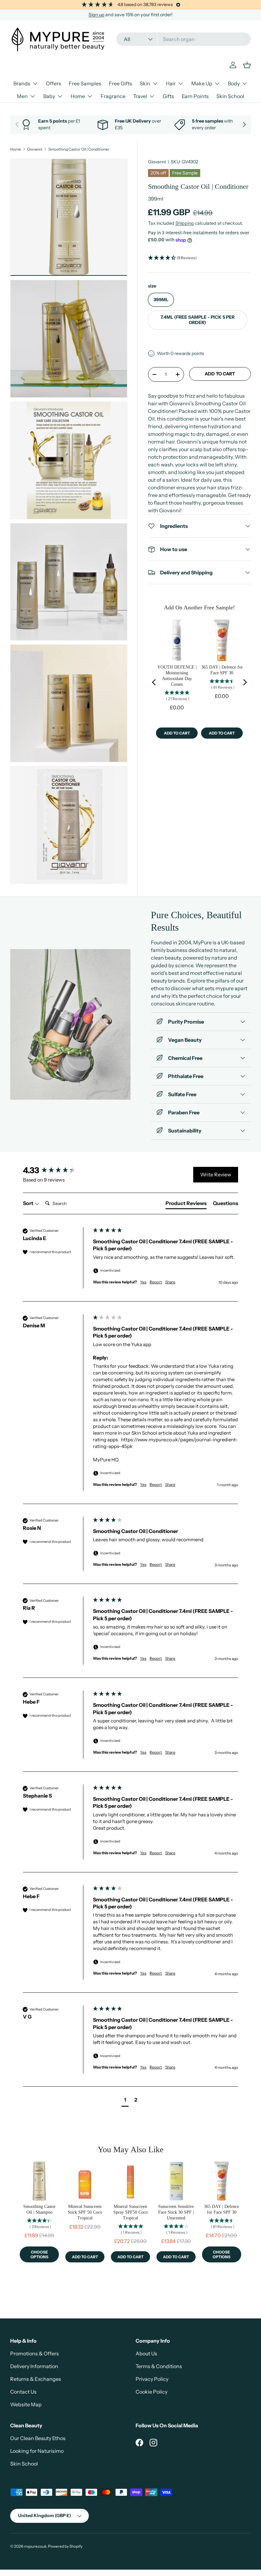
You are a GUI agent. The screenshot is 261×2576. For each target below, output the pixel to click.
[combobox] (183, 39)
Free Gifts (120, 83)
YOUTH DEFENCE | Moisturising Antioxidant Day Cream (177, 676)
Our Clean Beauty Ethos (38, 2438)
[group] (56, 1170)
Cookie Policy (152, 2392)
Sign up (96, 15)
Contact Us (23, 2392)
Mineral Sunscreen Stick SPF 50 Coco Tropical (85, 2212)
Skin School (230, 96)
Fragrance (113, 96)
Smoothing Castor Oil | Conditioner (79, 149)
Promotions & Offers (35, 2353)
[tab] (186, 1204)
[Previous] (154, 682)
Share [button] (170, 1282)
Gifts (168, 96)
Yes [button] (143, 1282)
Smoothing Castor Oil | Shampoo (39, 2209)
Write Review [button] (216, 1174)
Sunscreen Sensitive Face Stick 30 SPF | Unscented (176, 2212)
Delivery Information (34, 2366)
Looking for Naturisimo (37, 2451)
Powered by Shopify (65, 2546)
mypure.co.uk (35, 2546)
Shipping (185, 223)
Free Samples (85, 83)
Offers (53, 83)
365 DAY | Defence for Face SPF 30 (222, 670)
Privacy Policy (152, 2379)
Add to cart (220, 374)
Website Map (26, 2404)
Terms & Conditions (159, 2366)
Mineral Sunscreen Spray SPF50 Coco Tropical (130, 2212)
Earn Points (195, 96)
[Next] (244, 682)
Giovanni (35, 149)
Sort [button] (29, 1203)
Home (16, 149)
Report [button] (156, 1282)
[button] (199, 258)
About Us (146, 2353)
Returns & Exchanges (36, 2379)
